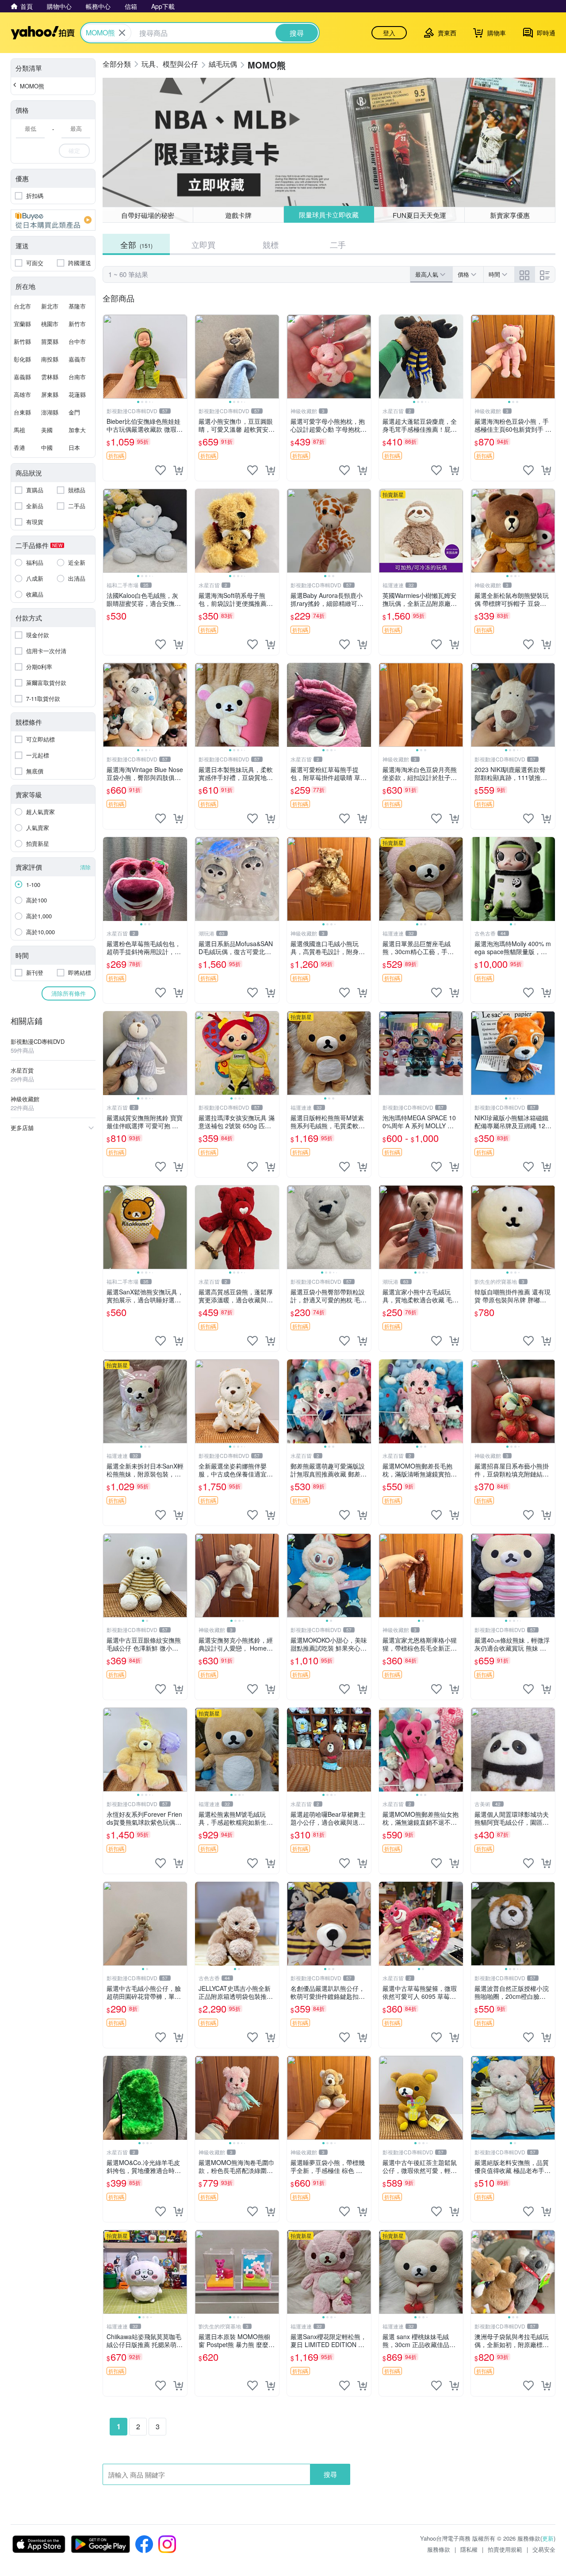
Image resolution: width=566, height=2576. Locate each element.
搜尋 (330, 2474)
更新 (548, 2538)
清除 (85, 867)
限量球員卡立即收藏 (329, 215)
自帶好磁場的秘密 (148, 215)
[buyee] (53, 220)
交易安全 (544, 2549)
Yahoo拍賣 (43, 33)
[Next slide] (181, 357)
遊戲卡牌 (238, 215)
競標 (271, 244)
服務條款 (439, 2549)
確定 (74, 150)
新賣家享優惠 (510, 215)
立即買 (203, 244)
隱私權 (469, 2549)
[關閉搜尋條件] (122, 33)
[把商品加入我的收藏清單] (161, 470)
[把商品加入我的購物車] (178, 470)
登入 (389, 33)
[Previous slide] (109, 357)
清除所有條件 (69, 993)
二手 (338, 244)
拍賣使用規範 (505, 2549)
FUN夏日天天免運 (419, 215)
